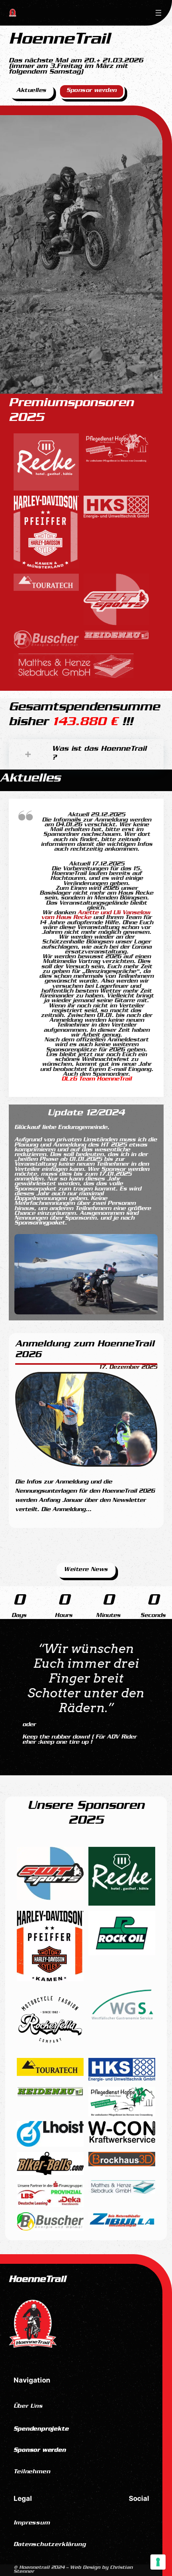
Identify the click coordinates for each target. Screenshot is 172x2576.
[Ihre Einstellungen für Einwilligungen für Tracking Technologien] (158, 2562)
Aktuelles (31, 91)
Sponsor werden (92, 91)
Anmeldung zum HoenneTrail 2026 (85, 1351)
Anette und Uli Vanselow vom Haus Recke (96, 916)
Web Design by (73, 2570)
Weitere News (86, 1570)
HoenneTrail (37, 2280)
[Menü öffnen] (158, 13)
